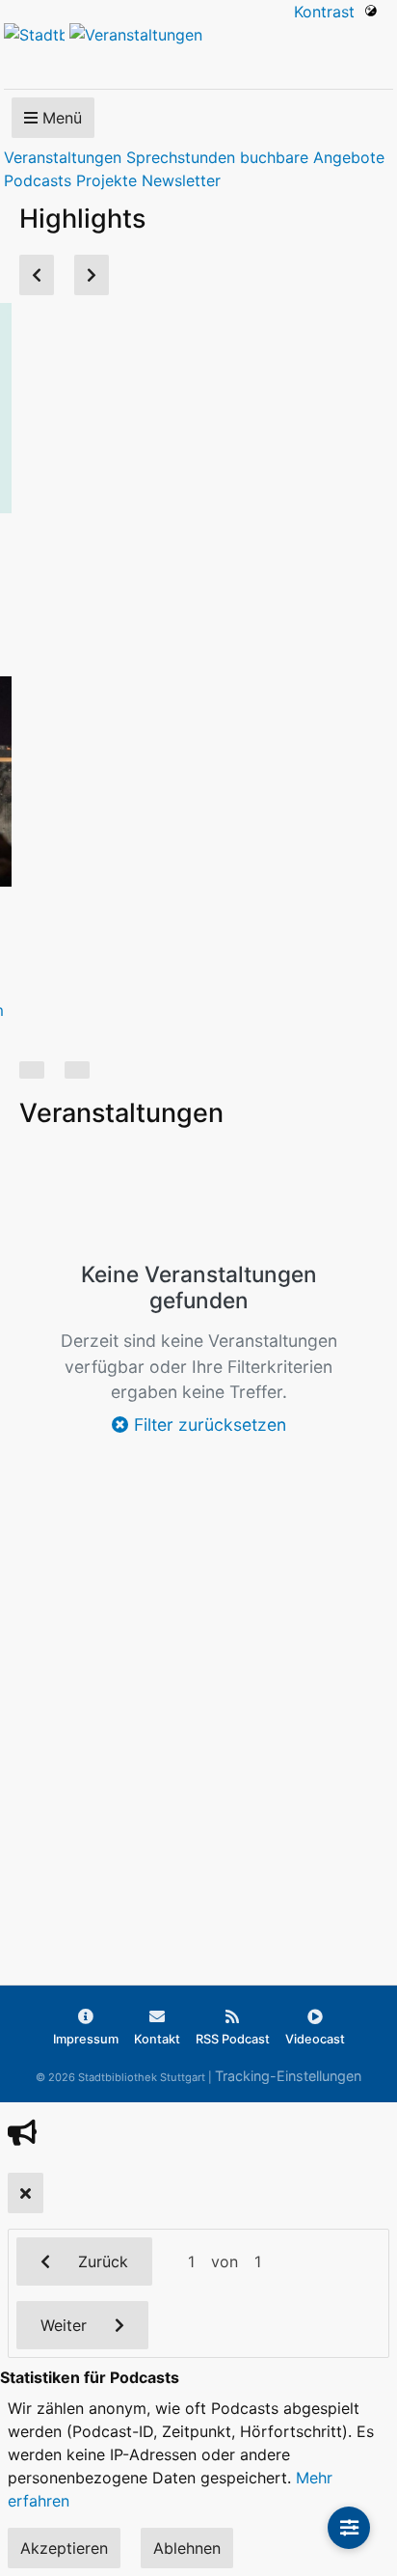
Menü (60, 118)
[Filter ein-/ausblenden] (349, 2528)
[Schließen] (26, 2193)
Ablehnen (187, 2548)
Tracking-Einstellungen (288, 2076)
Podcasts (38, 180)
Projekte (106, 180)
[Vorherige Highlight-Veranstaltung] (37, 275)
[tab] (32, 1070)
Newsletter (181, 180)
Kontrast (329, 12)
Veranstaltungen (63, 157)
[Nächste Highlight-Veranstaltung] (92, 275)
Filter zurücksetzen (208, 1425)
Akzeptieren (64, 2548)
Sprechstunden (181, 157)
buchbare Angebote (312, 157)
